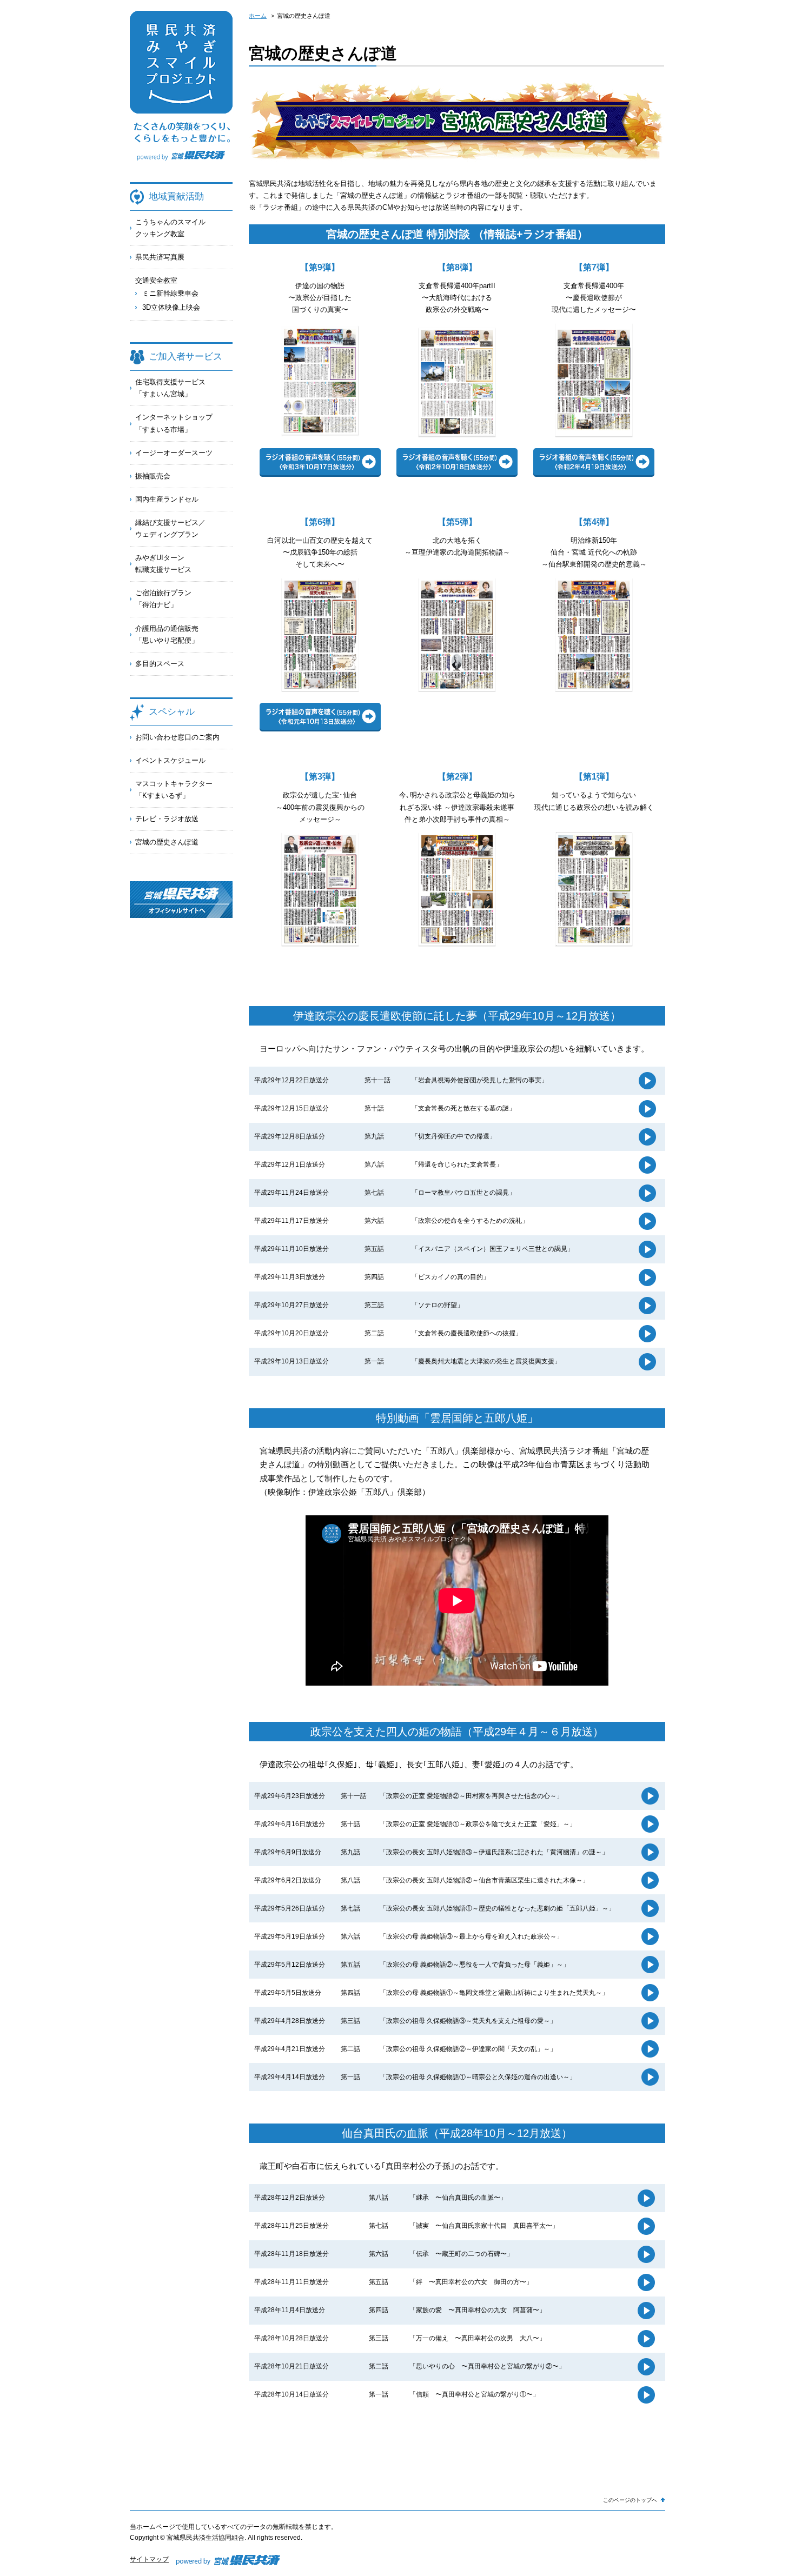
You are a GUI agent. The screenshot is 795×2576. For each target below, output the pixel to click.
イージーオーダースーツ (174, 453)
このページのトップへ (630, 2500)
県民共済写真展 (160, 257)
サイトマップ (149, 2559)
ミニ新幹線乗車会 (170, 293)
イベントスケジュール (170, 760)
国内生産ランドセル (167, 499)
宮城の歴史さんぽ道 (167, 842)
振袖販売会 (153, 476)
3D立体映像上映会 (171, 307)
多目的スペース (160, 664)
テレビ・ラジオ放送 (167, 819)
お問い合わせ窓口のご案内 (177, 737)
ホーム (258, 16)
